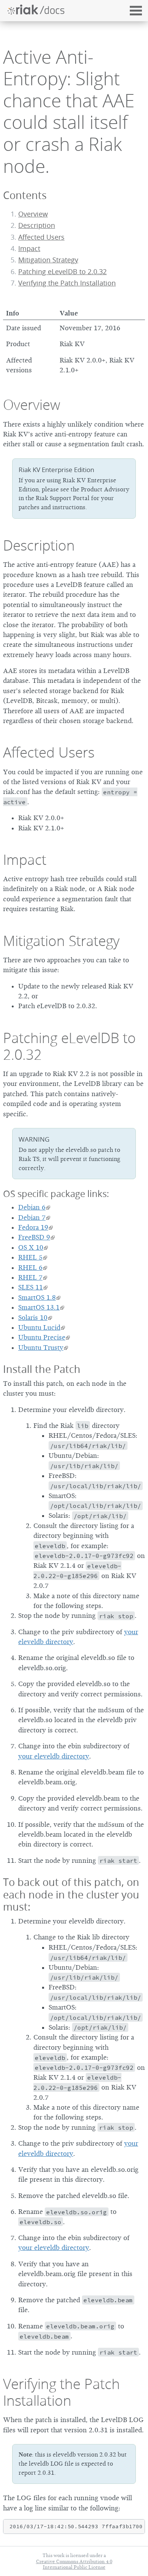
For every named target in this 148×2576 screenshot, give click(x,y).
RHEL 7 (30, 1277)
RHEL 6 (30, 1268)
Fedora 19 (33, 1227)
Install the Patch (42, 1369)
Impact (29, 249)
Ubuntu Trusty (41, 1348)
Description (37, 225)
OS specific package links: (56, 1194)
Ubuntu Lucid (39, 1327)
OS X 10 (31, 1247)
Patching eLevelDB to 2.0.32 (62, 272)
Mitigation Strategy (48, 260)
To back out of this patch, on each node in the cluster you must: (71, 1894)
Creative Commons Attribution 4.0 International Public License (74, 2564)
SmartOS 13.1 (39, 1307)
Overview (33, 214)
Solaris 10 (33, 1318)
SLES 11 (31, 1287)
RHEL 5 (30, 1257)
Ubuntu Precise (42, 1337)
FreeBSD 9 (34, 1237)
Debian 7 (32, 1217)
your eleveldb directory (54, 1756)
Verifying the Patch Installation (67, 283)
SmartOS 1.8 (37, 1297)
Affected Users (41, 237)
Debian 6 (32, 1207)
